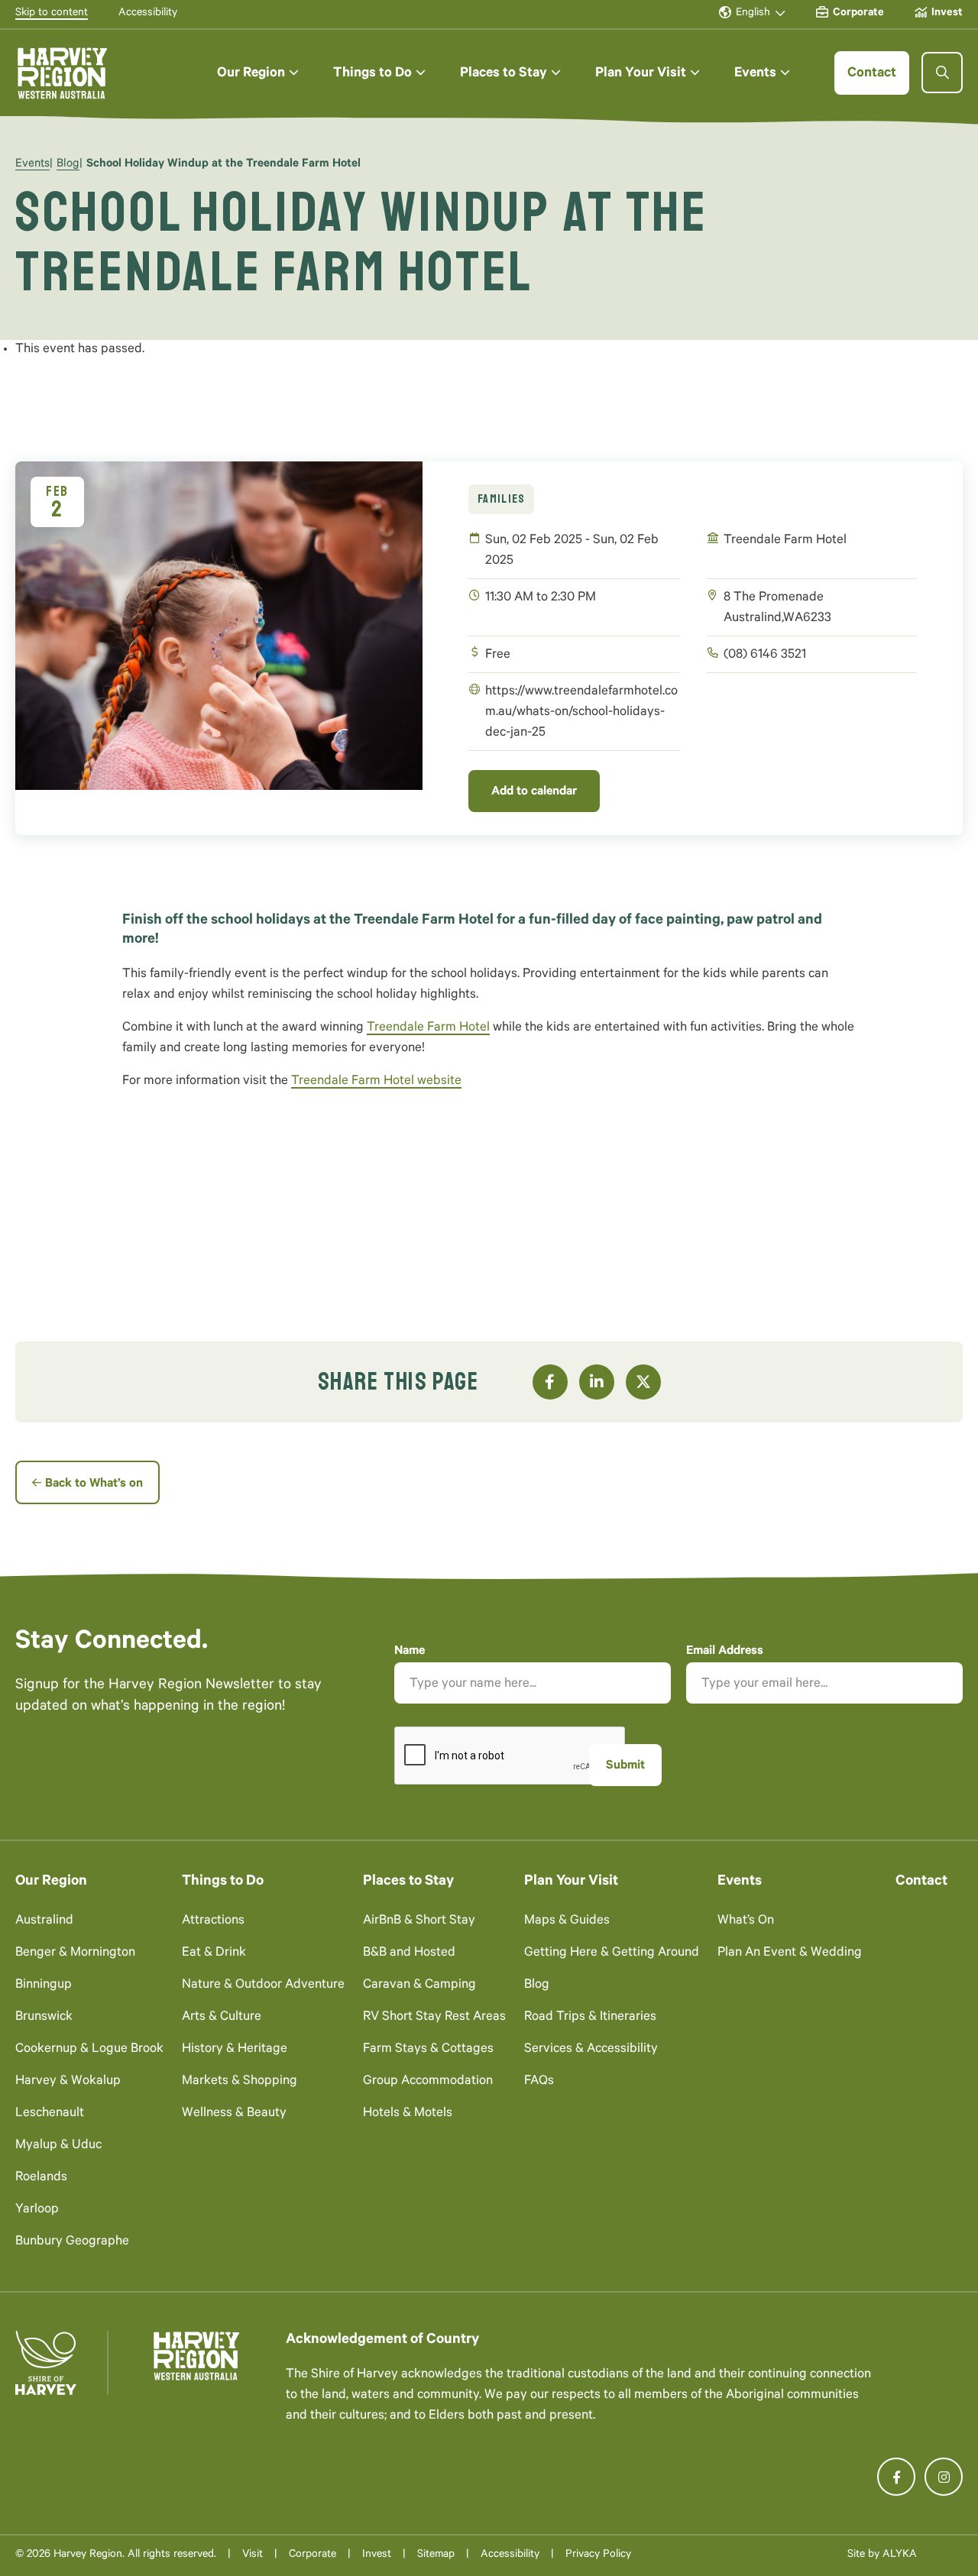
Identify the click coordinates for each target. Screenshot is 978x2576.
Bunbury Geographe (72, 2243)
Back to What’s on (94, 1484)
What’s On (746, 1922)
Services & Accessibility (591, 2050)
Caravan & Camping (419, 1986)
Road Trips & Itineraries (590, 2018)
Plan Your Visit (571, 1882)
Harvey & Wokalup (68, 2082)
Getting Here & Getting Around (612, 1954)
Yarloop (37, 2210)
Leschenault (50, 2114)
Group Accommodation (428, 2082)
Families (501, 499)
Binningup (44, 1986)
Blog (68, 165)
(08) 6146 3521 (765, 656)
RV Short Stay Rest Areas (434, 2018)
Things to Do (223, 1882)
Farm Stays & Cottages (428, 2050)
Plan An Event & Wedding (790, 1954)
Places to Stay (408, 1882)
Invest (377, 2555)
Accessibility (510, 2555)
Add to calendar (534, 792)
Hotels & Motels (408, 2114)
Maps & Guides (567, 1922)
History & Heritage (235, 2050)
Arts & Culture (222, 2018)
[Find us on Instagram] (944, 2477)
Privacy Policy (598, 2555)
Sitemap (436, 2555)
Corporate (313, 2555)
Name (410, 1652)
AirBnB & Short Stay (419, 1922)
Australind (44, 1922)
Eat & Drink (214, 1954)
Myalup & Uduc (58, 2146)
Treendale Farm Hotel (428, 1029)
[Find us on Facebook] (896, 2477)
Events (32, 165)
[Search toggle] (942, 73)
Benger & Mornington (75, 1954)
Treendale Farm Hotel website (376, 1082)
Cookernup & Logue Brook (89, 2050)
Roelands (41, 2178)
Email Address (725, 1652)
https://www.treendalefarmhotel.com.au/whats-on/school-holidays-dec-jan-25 (581, 713)
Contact (921, 1882)
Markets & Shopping (240, 2082)
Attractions (213, 1922)
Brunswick (44, 2018)
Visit (253, 2555)
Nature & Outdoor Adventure (263, 1986)
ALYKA (900, 2555)
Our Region (51, 1882)
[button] (258, 73)
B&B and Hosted (409, 1954)
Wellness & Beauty (234, 2114)
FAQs (539, 2082)
